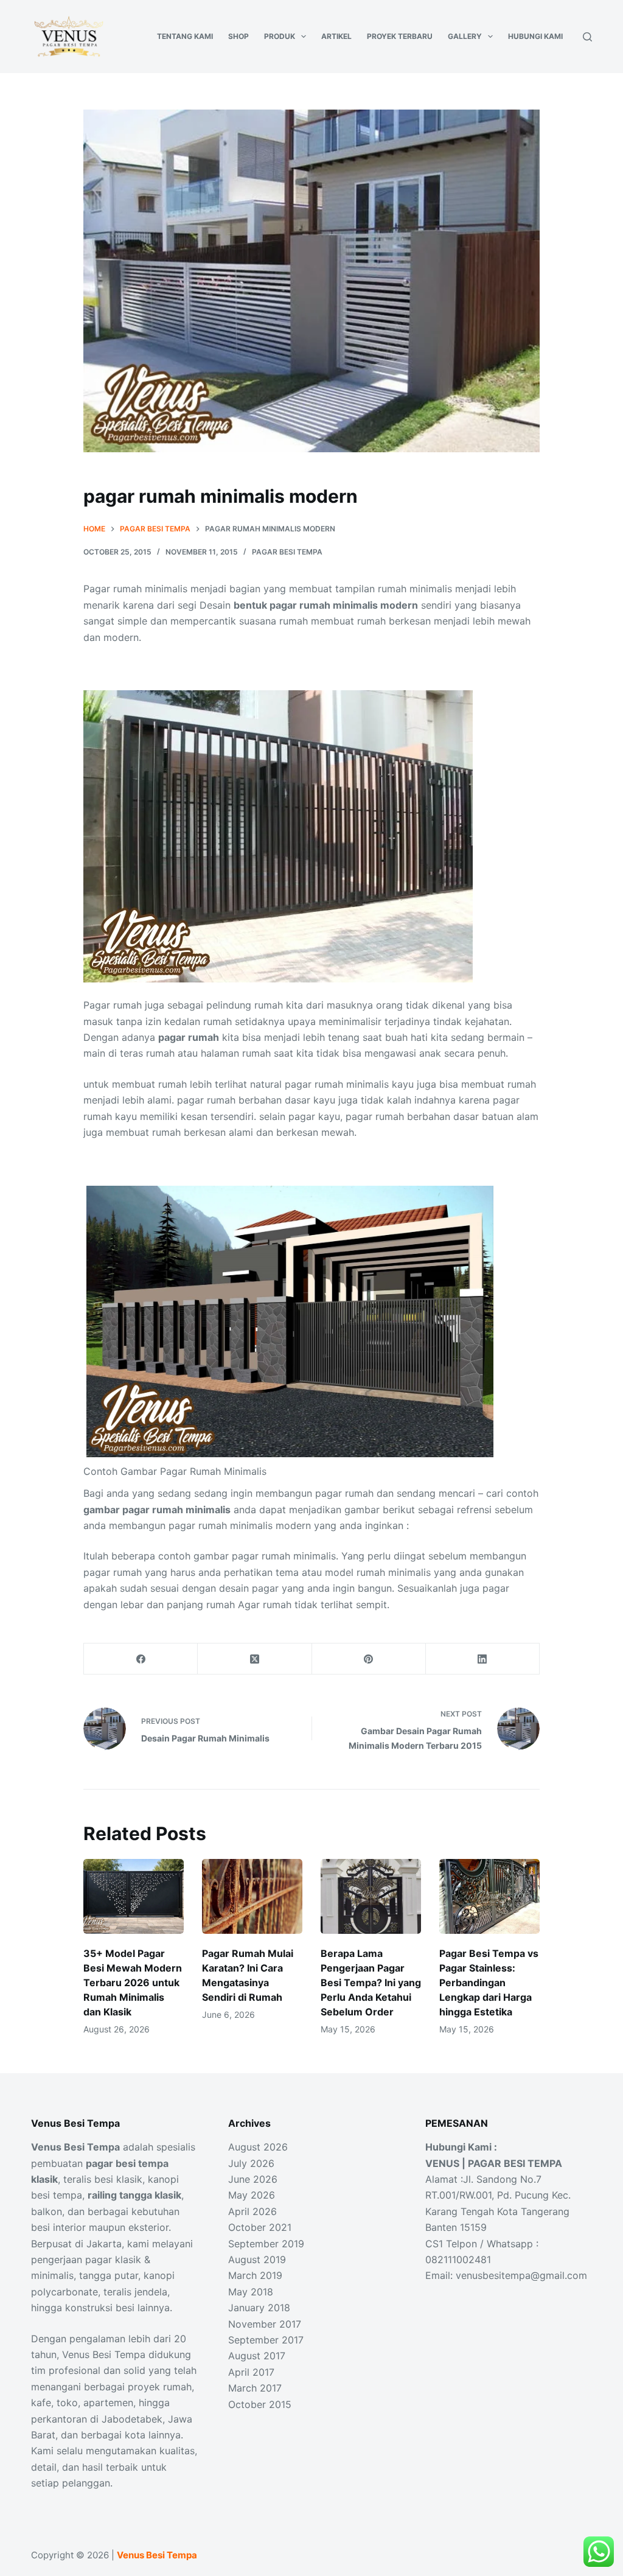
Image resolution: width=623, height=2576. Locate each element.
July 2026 (251, 2163)
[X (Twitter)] (255, 1659)
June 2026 (253, 2179)
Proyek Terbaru (400, 36)
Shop (238, 36)
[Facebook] (141, 1659)
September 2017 (266, 2340)
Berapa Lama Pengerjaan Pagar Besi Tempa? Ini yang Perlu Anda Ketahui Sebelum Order (371, 1983)
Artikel (336, 36)
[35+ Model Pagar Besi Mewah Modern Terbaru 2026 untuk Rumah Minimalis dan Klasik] (134, 1897)
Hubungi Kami (535, 36)
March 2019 (255, 2275)
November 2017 (265, 2324)
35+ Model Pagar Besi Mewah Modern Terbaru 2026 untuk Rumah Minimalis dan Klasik (133, 1983)
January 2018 (259, 2308)
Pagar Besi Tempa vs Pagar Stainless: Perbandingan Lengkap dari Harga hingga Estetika (489, 1983)
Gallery (465, 36)
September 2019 (266, 2244)
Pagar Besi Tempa (287, 552)
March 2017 (255, 2388)
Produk (280, 36)
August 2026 (258, 2147)
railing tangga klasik (134, 2195)
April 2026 (252, 2211)
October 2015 (260, 2404)
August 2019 (257, 2259)
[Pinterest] (369, 1659)
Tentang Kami (185, 36)
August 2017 (257, 2356)
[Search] (587, 37)
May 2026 (252, 2195)
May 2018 (251, 2292)
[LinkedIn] (483, 1659)
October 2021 (260, 2227)
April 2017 (251, 2372)
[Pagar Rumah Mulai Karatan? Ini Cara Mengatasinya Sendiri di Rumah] (252, 1897)
